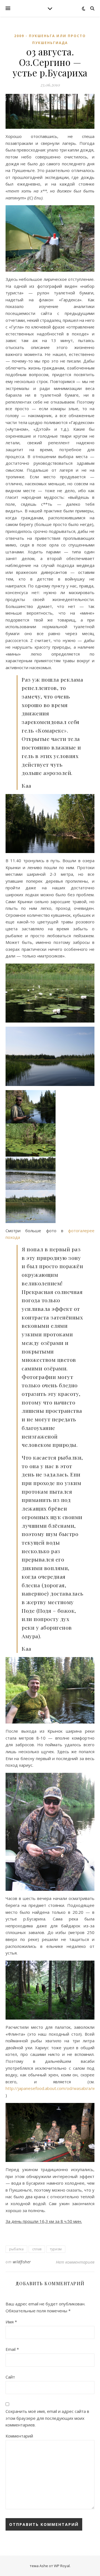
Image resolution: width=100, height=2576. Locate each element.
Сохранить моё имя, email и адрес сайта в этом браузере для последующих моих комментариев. (47, 2418)
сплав (37, 2249)
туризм (56, 2249)
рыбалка (16, 2249)
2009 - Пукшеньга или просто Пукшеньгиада (50, 39)
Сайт (10, 2377)
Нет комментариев (75, 2262)
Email (12, 2349)
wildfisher (22, 2262)
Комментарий (19, 2436)
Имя (11, 2322)
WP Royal (62, 2566)
